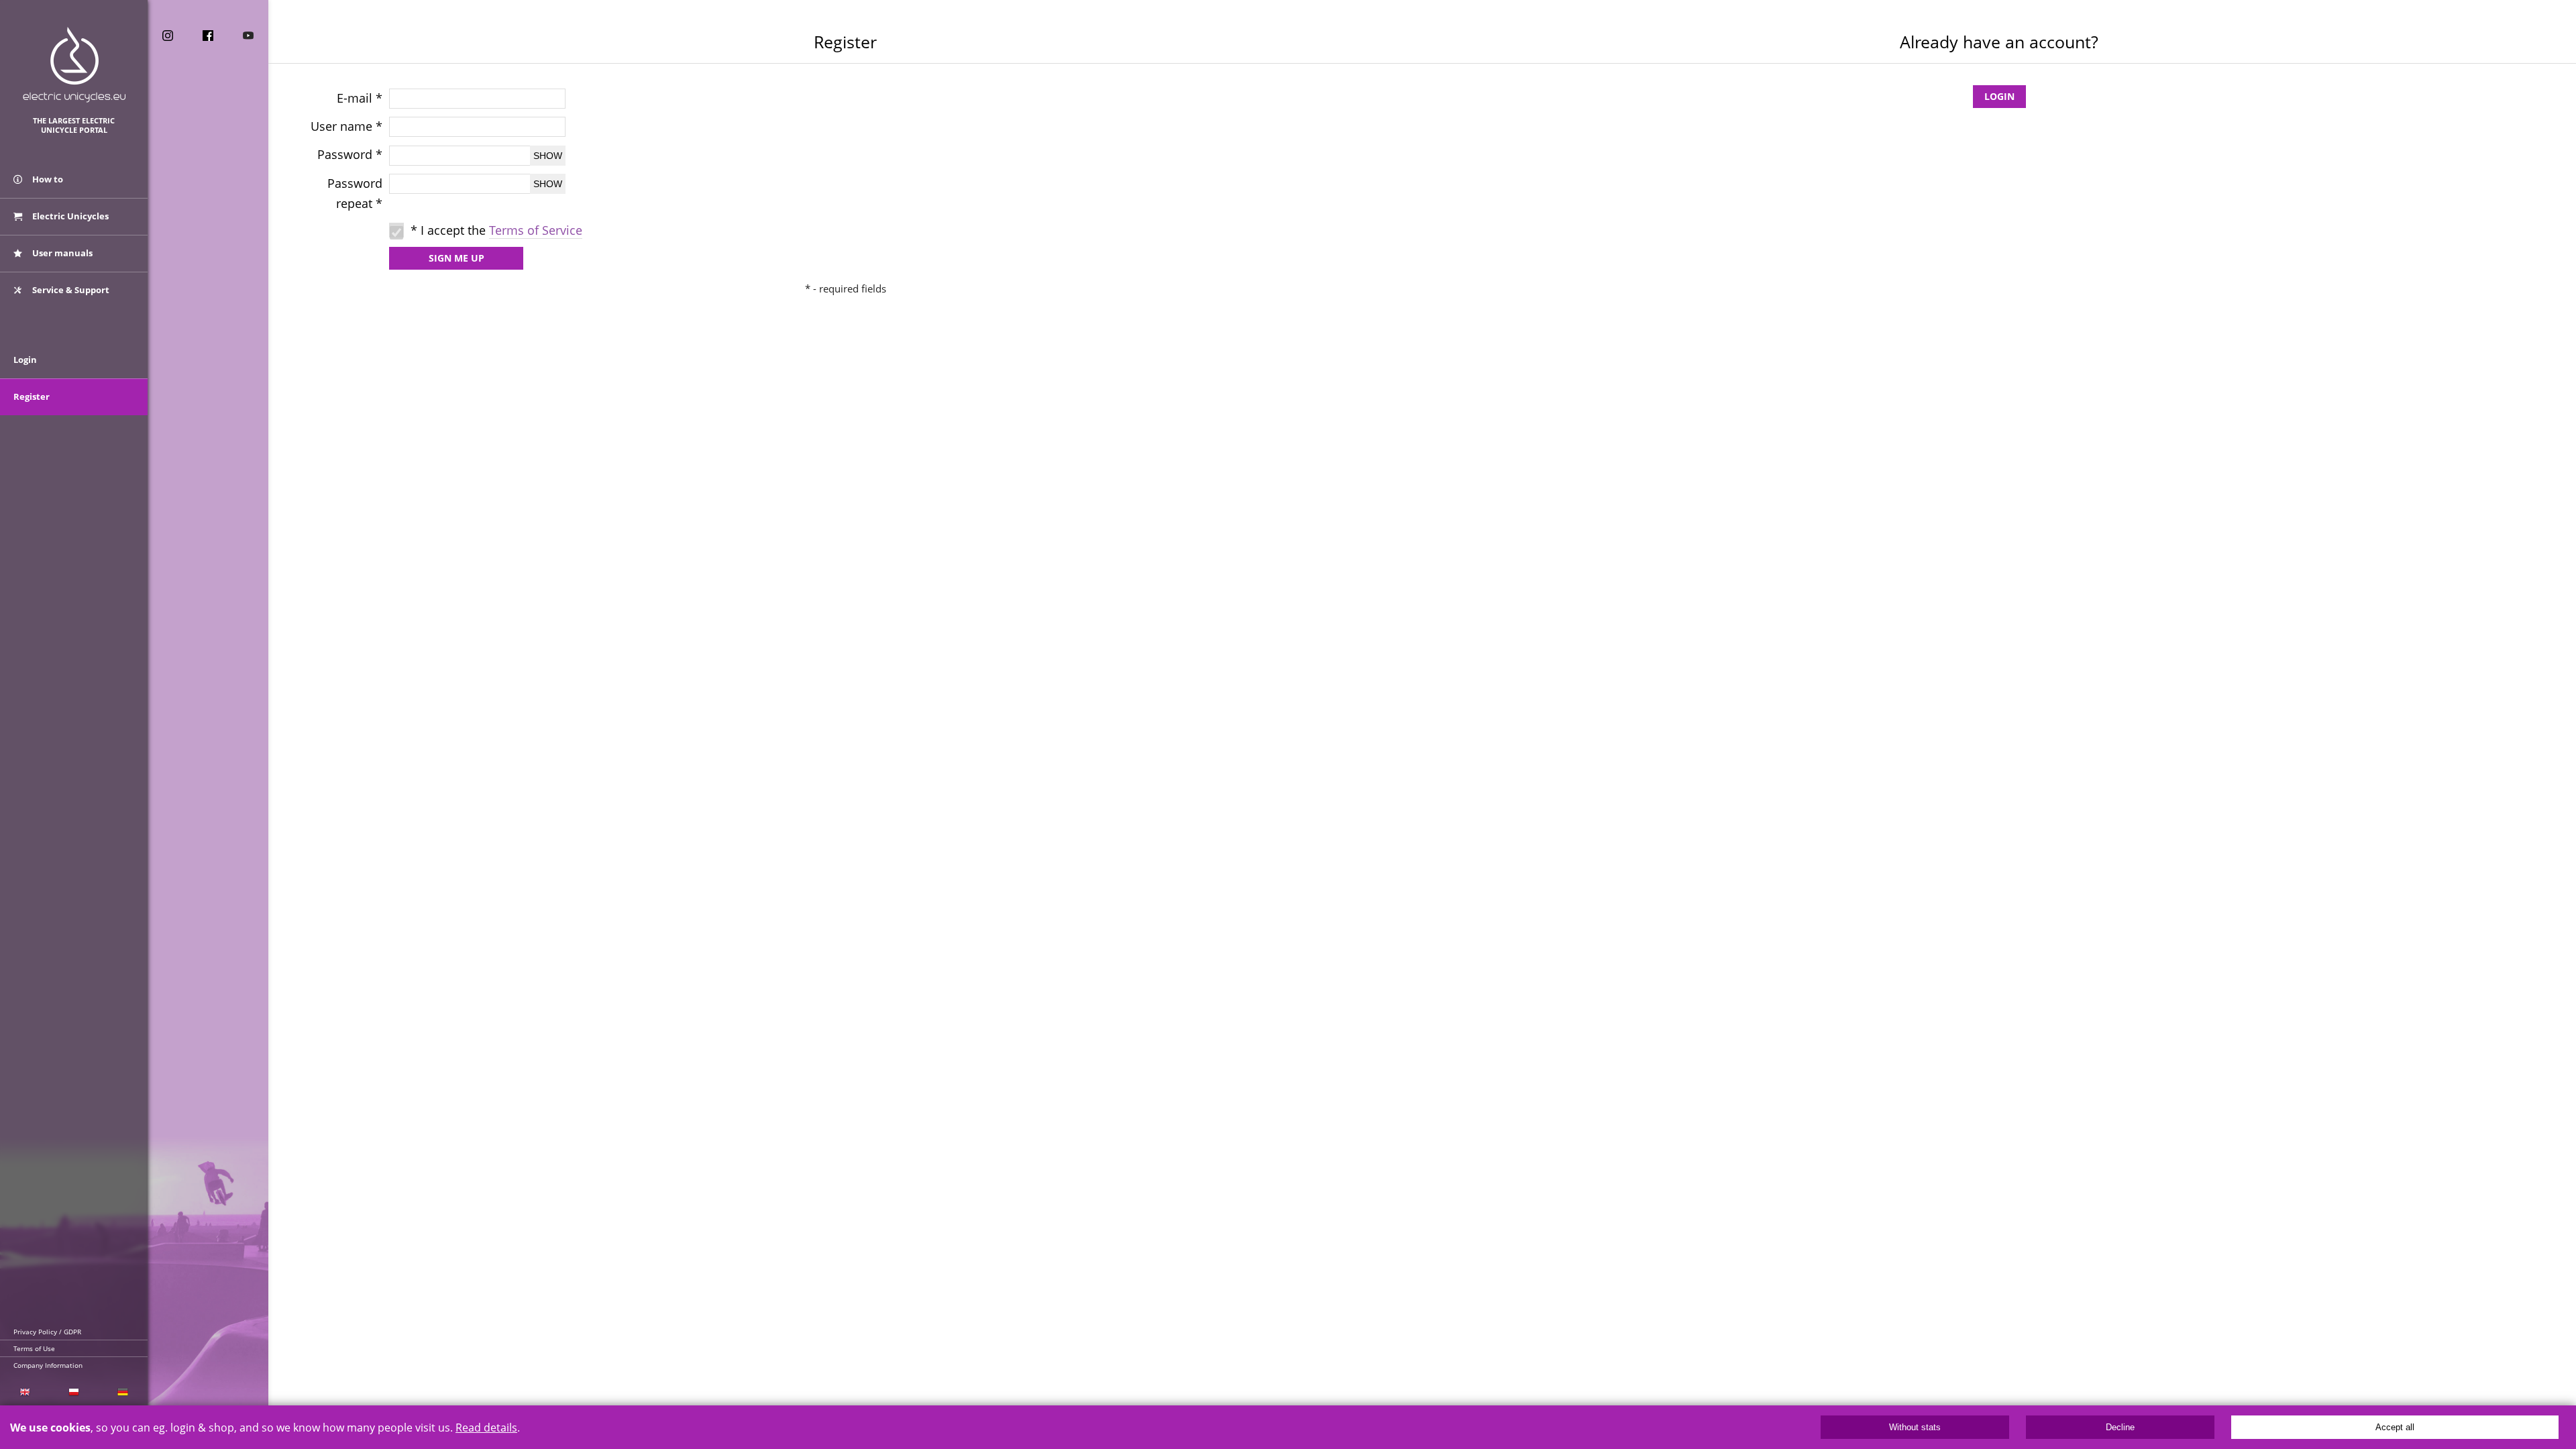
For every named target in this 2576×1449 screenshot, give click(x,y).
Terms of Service (536, 230)
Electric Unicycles (69, 216)
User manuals (61, 253)
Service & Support (70, 290)
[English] (24, 1392)
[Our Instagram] (168, 36)
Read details (486, 1428)
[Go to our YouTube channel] (248, 36)
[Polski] (73, 1392)
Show (548, 156)
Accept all (2395, 1427)
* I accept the (496, 230)
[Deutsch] (123, 1392)
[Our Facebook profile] (208, 36)
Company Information (48, 1365)
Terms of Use (34, 1348)
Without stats (1915, 1427)
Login (1999, 96)
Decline (2120, 1427)
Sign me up (457, 258)
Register (32, 396)
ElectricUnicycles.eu (74, 65)
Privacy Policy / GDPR (47, 1332)
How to (47, 179)
